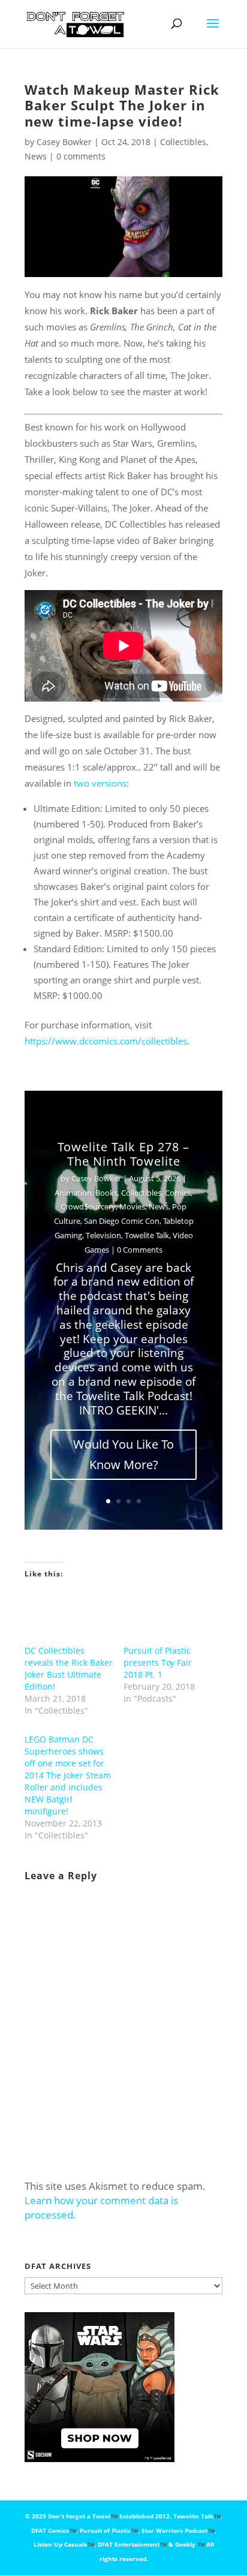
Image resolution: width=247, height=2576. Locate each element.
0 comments (81, 156)
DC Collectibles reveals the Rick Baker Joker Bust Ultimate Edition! (69, 1668)
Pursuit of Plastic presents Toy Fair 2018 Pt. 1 (158, 1662)
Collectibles (183, 142)
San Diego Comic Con (122, 1221)
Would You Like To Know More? (123, 1454)
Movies (132, 1206)
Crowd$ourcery (88, 1206)
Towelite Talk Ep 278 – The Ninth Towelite (123, 1154)
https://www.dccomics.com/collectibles (106, 1041)
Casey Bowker (64, 142)
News (36, 156)
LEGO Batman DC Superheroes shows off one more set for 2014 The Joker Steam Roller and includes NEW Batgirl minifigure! (68, 1775)
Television (103, 1235)
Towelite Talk (147, 1235)
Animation (73, 1193)
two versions (100, 783)
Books (106, 1193)
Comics (178, 1193)
